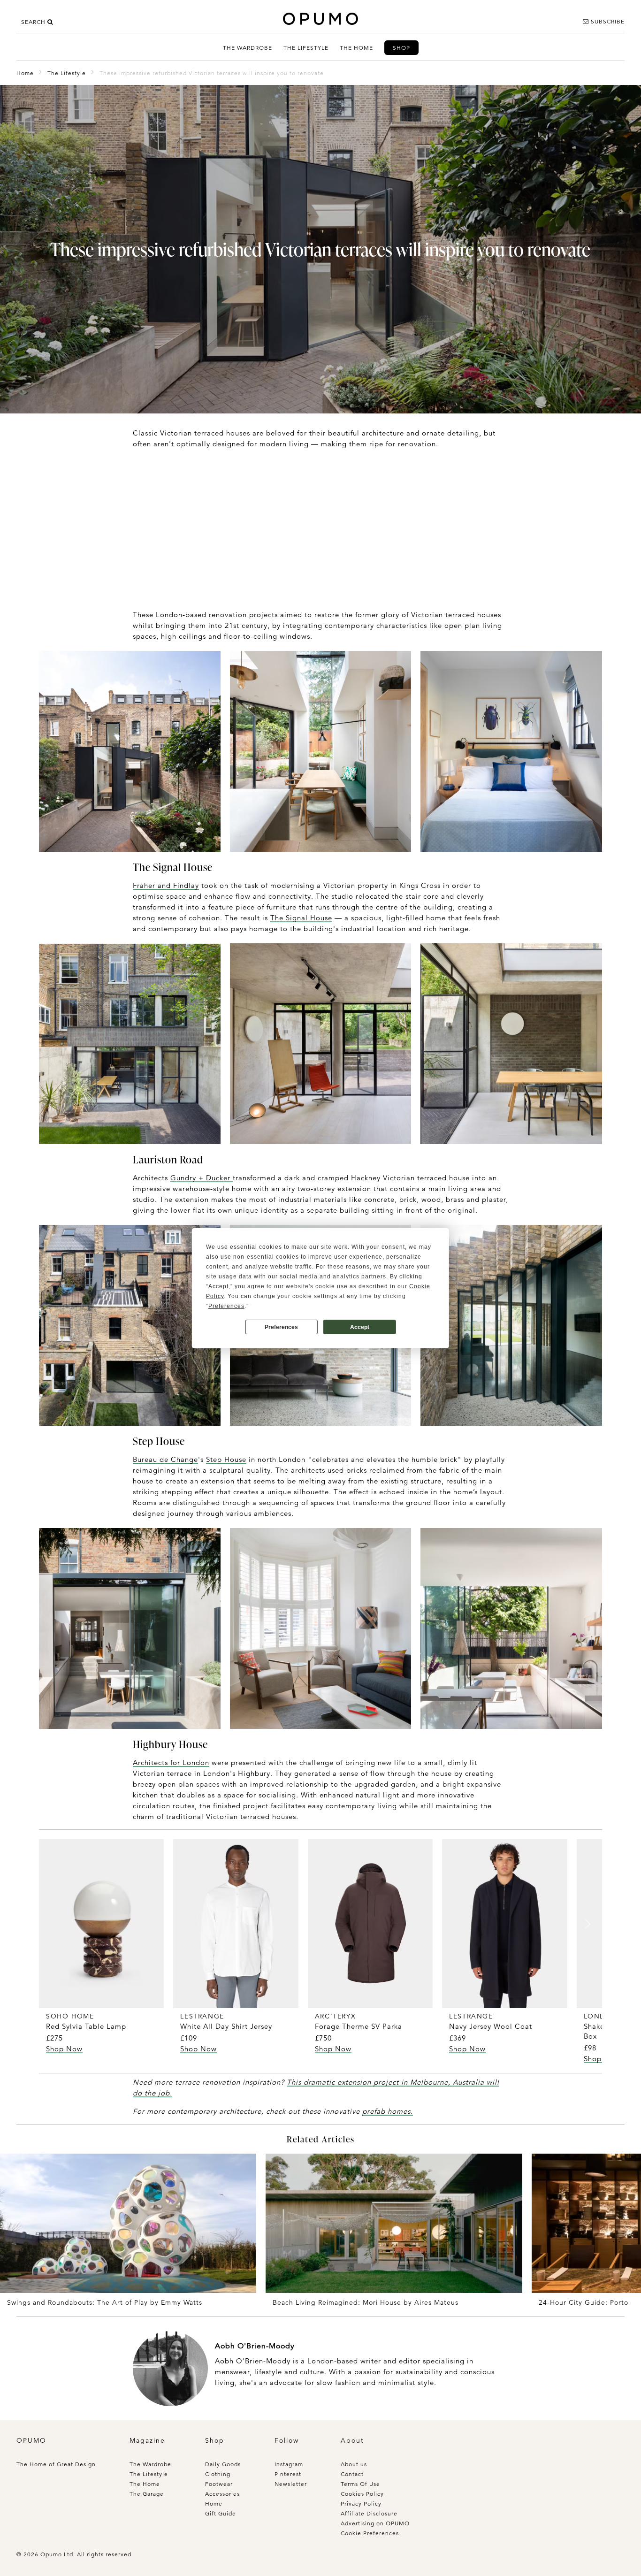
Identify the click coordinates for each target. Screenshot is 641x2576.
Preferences (281, 1327)
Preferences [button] (226, 1306)
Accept (360, 1327)
